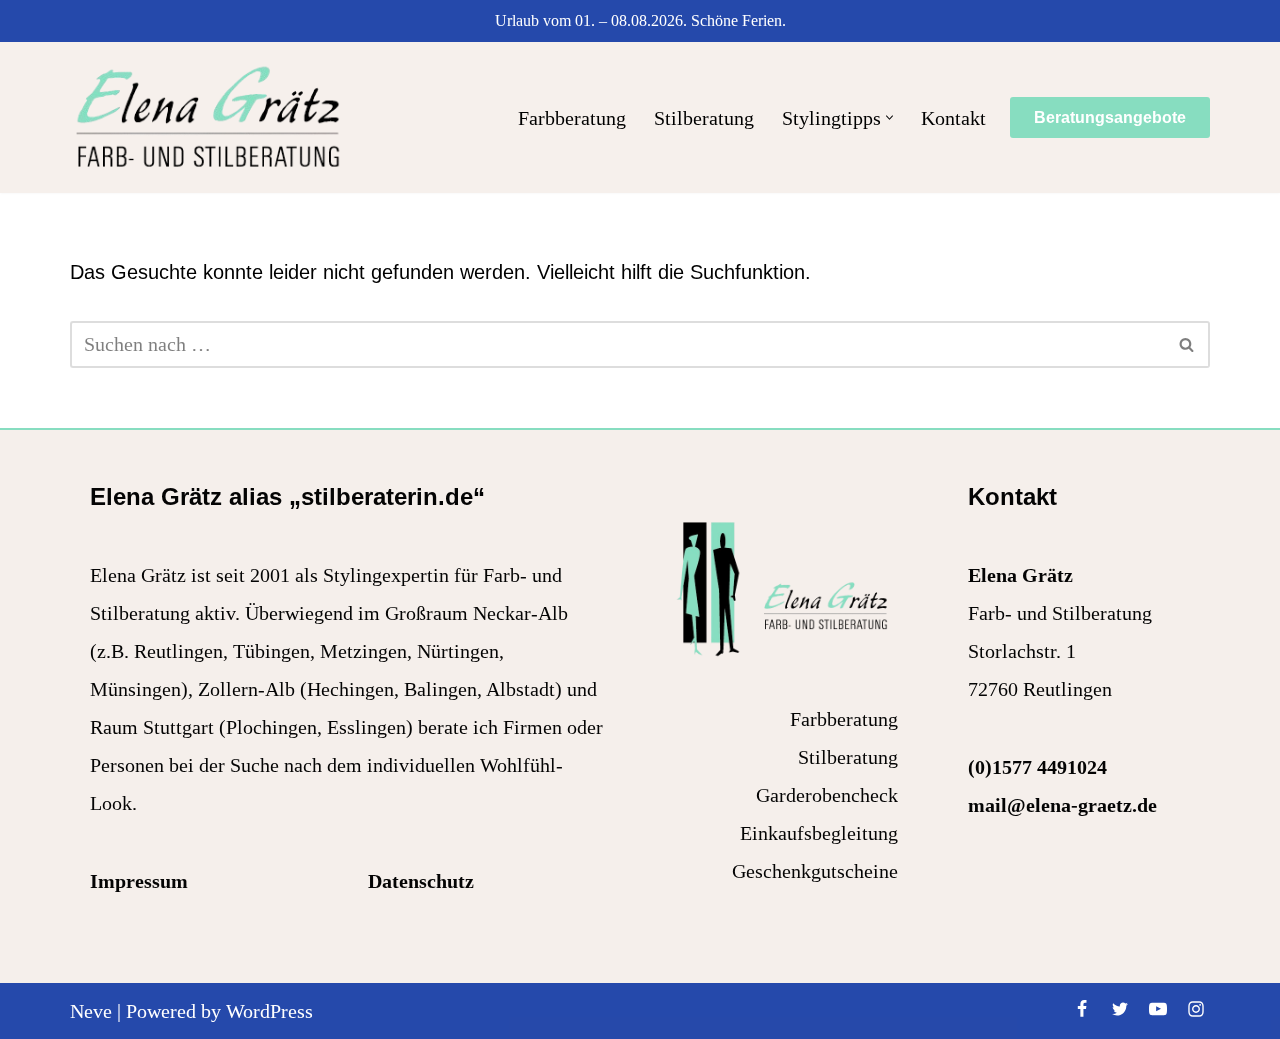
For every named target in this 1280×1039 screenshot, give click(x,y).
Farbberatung (572, 118)
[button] (889, 117)
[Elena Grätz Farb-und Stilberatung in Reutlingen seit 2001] (207, 117)
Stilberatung (704, 118)
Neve (91, 1011)
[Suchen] (1187, 344)
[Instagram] (1196, 1009)
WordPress (269, 1011)
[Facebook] (1082, 1009)
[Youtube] (1158, 1009)
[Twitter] (1120, 1009)
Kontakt (953, 118)
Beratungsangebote (1110, 117)
